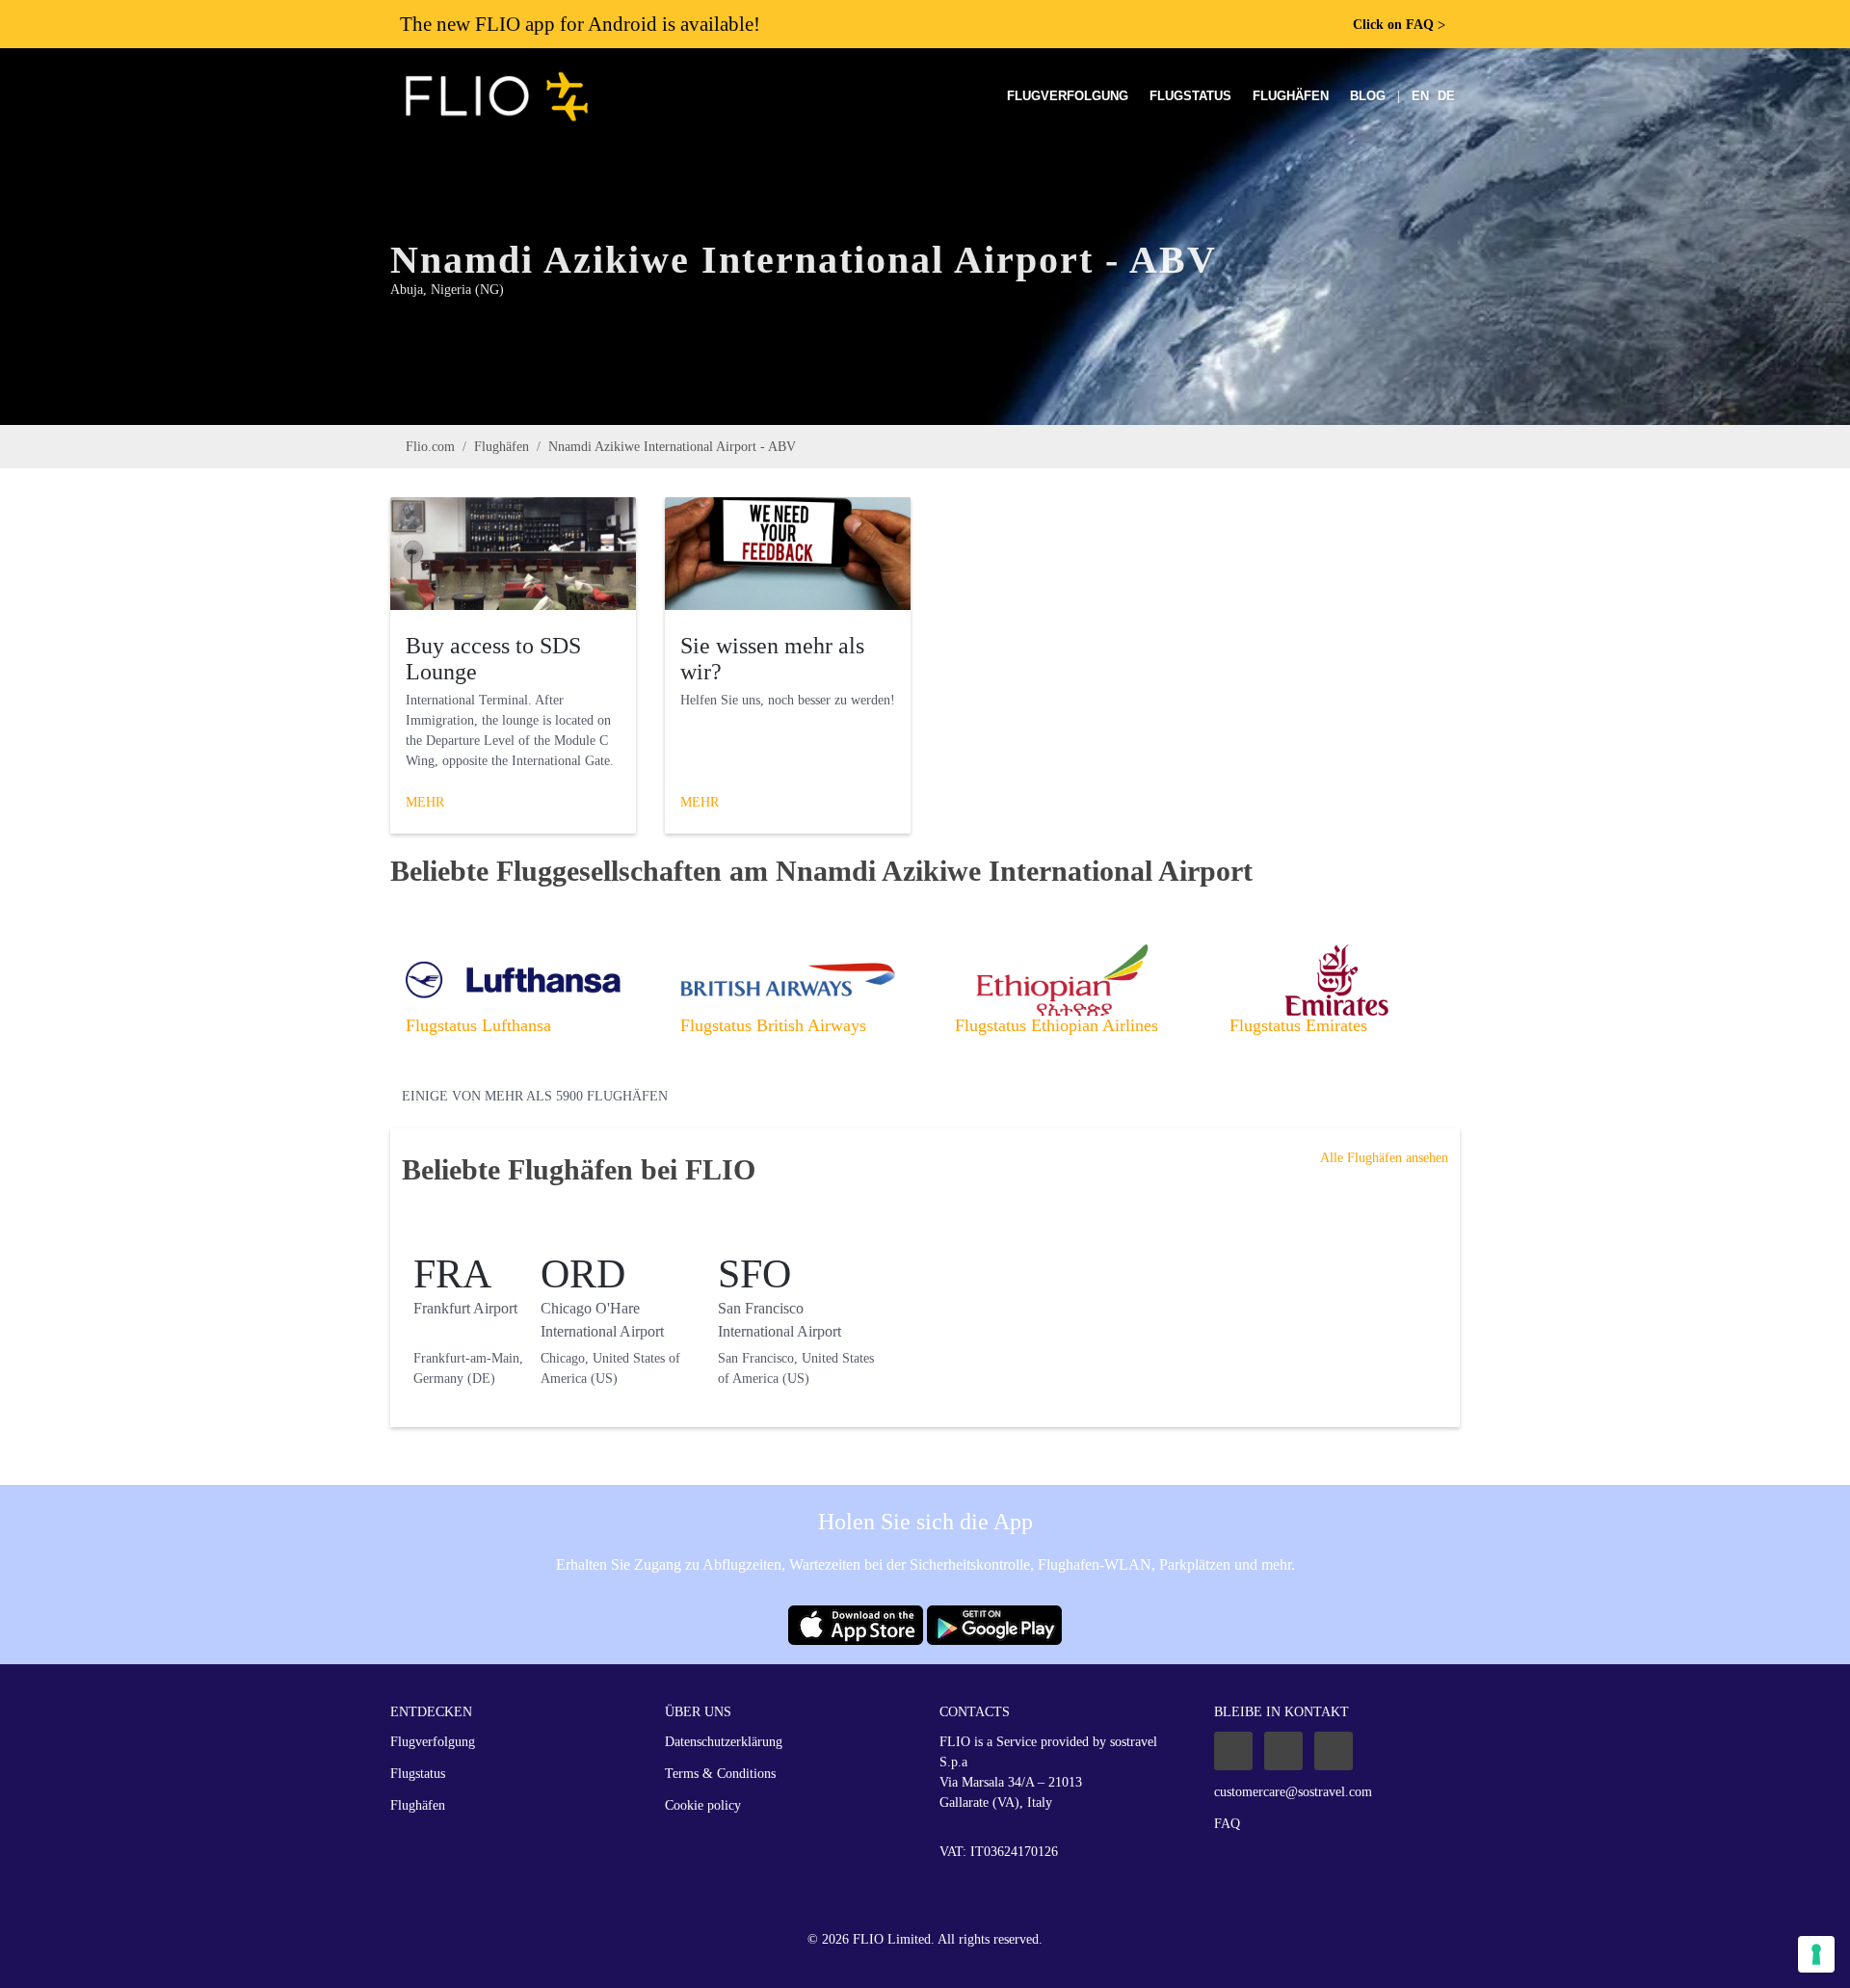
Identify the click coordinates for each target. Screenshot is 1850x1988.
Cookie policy (703, 1805)
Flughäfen (1291, 96)
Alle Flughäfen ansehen (1384, 1158)
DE (1446, 96)
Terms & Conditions (720, 1774)
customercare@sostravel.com (1293, 1792)
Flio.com (430, 447)
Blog (1368, 96)
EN (1420, 96)
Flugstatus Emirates (1298, 1025)
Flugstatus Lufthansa (478, 1025)
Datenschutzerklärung (724, 1742)
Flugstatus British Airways (773, 1025)
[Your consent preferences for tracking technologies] (1816, 1954)
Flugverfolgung (1068, 96)
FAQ (1227, 1824)
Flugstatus (1190, 96)
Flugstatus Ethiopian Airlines (1057, 1025)
